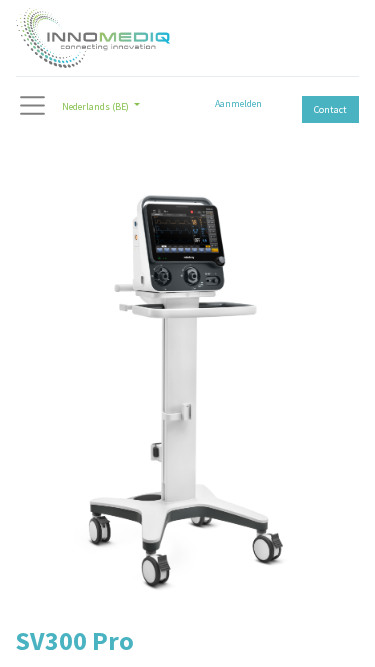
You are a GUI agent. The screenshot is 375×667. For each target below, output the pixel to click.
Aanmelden (238, 103)
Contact (330, 109)
